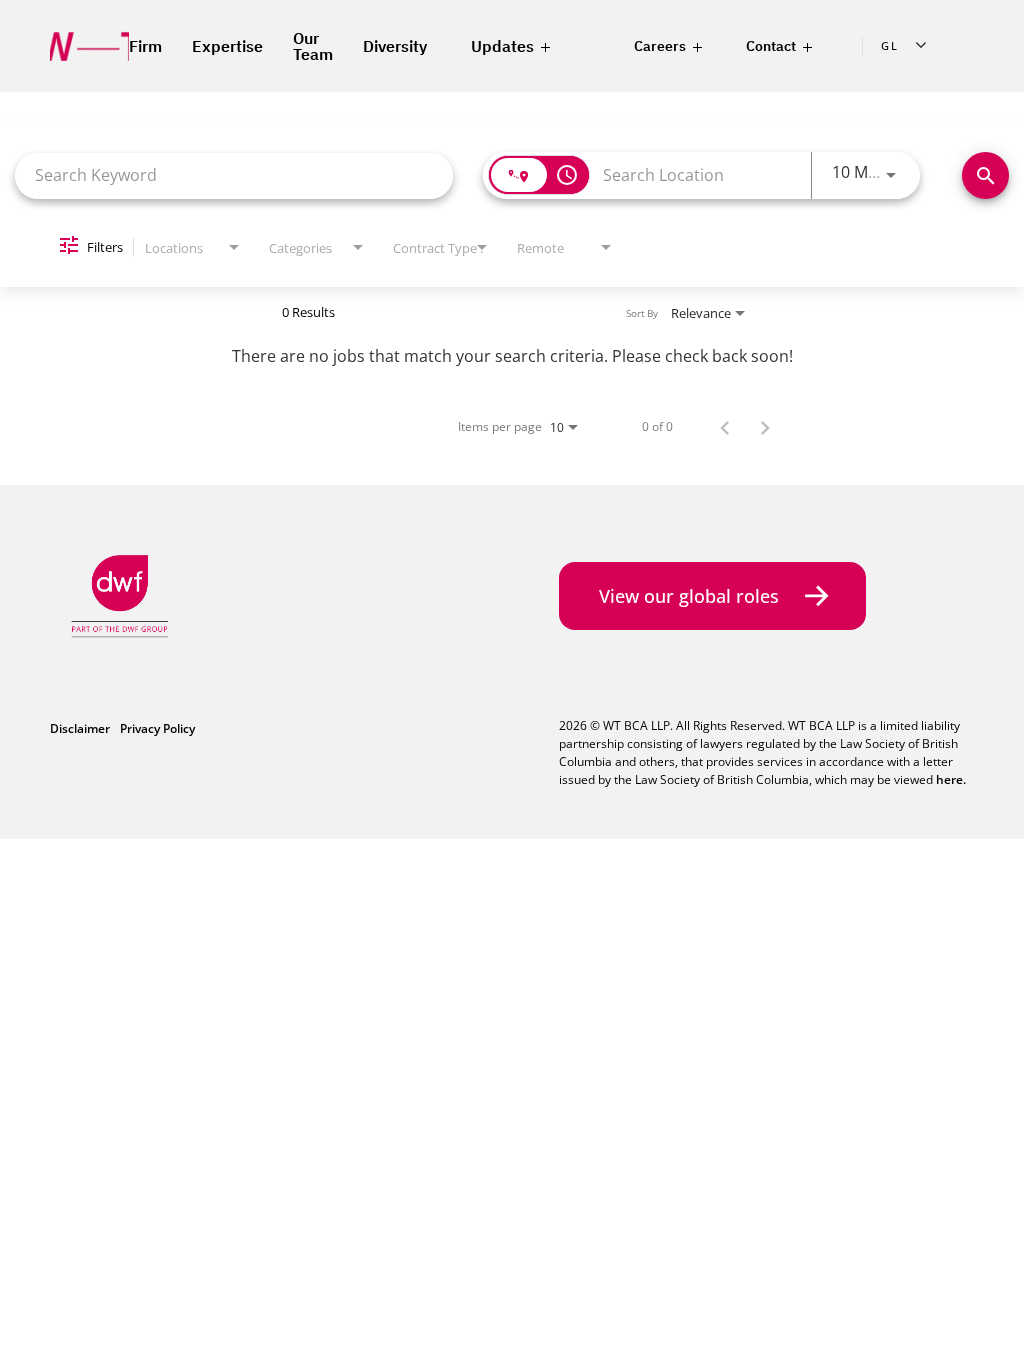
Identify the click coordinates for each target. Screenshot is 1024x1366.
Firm (145, 46)
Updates (502, 46)
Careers (660, 46)
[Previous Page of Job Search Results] (725, 427)
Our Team (313, 46)
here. (951, 779)
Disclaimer (80, 728)
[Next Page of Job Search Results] (765, 427)
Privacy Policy (157, 728)
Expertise (227, 46)
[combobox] (234, 175)
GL (890, 45)
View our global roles (694, 596)
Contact (771, 46)
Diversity (395, 46)
